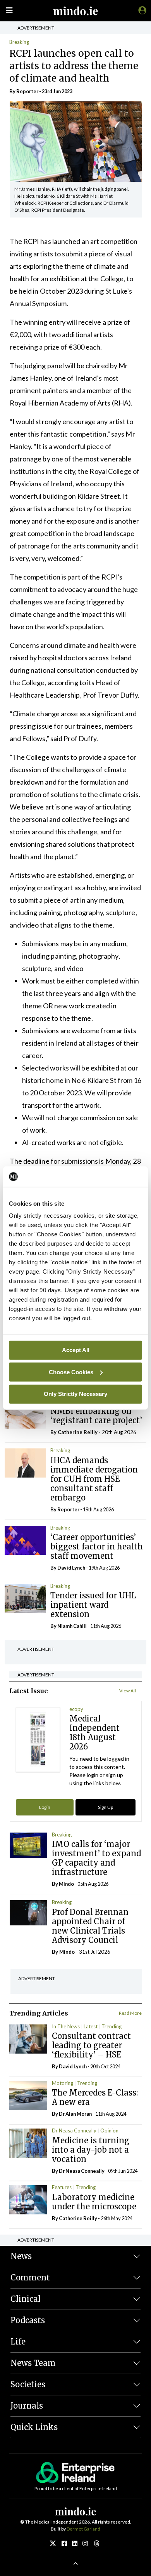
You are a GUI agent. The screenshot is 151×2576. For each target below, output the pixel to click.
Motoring (63, 2083)
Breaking (19, 42)
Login (45, 1807)
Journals (27, 2406)
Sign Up (106, 1807)
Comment (30, 2277)
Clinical (26, 2299)
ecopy (76, 1709)
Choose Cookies (71, 1372)
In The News (66, 2026)
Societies (28, 2384)
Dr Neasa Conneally (74, 2130)
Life (18, 2342)
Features (62, 2187)
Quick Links (34, 2427)
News (21, 2256)
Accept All (76, 1350)
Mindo (66, 1884)
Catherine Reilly (78, 1432)
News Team (33, 2363)
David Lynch (71, 1568)
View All (128, 1691)
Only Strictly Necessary (75, 1394)
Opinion (109, 2130)
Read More (130, 2013)
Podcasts (28, 2320)
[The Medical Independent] (141, 10)
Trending (112, 2026)
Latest (91, 2026)
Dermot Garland (83, 2529)
